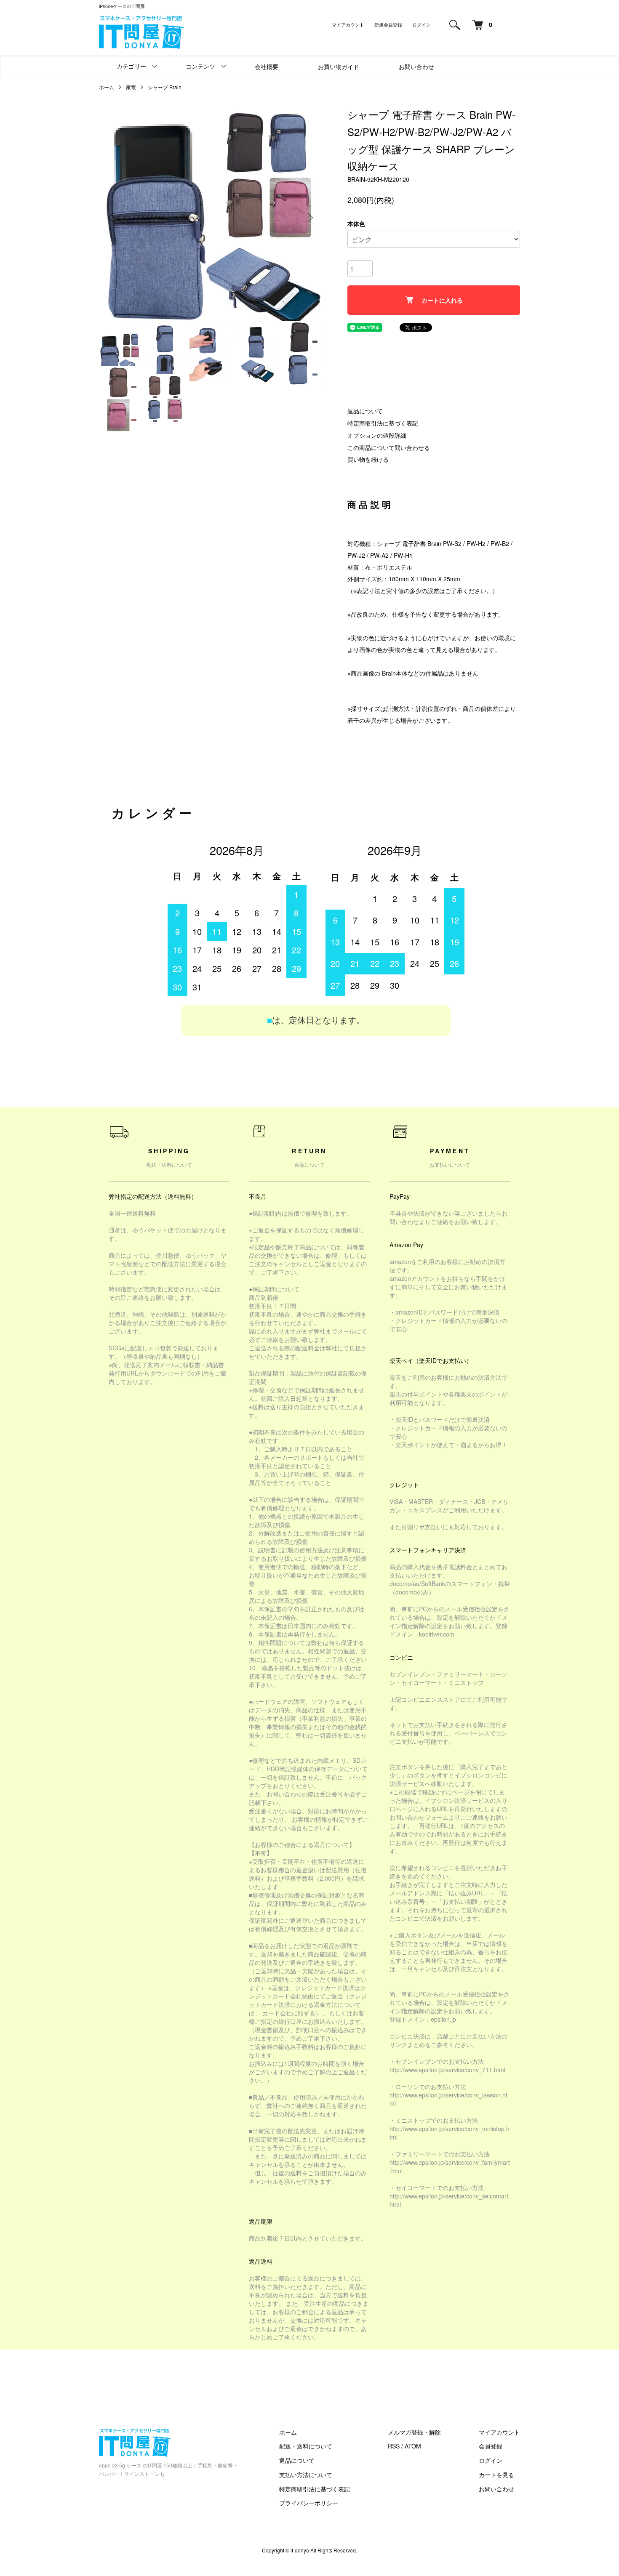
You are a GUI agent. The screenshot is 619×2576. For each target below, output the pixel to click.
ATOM (413, 2446)
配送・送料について (306, 2446)
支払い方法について (306, 2475)
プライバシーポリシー (309, 2503)
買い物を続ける (368, 459)
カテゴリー (131, 66)
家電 (131, 87)
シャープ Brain (165, 87)
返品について (365, 411)
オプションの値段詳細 (377, 435)
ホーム (107, 87)
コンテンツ (200, 66)
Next (309, 218)
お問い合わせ (416, 67)
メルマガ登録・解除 (414, 2432)
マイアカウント (348, 24)
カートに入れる (442, 300)
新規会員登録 (388, 24)
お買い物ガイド (339, 67)
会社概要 (267, 67)
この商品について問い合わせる (389, 447)
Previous (112, 218)
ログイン (422, 24)
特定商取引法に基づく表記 (383, 423)
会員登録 (491, 2446)
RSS (394, 2446)
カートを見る (496, 2475)
